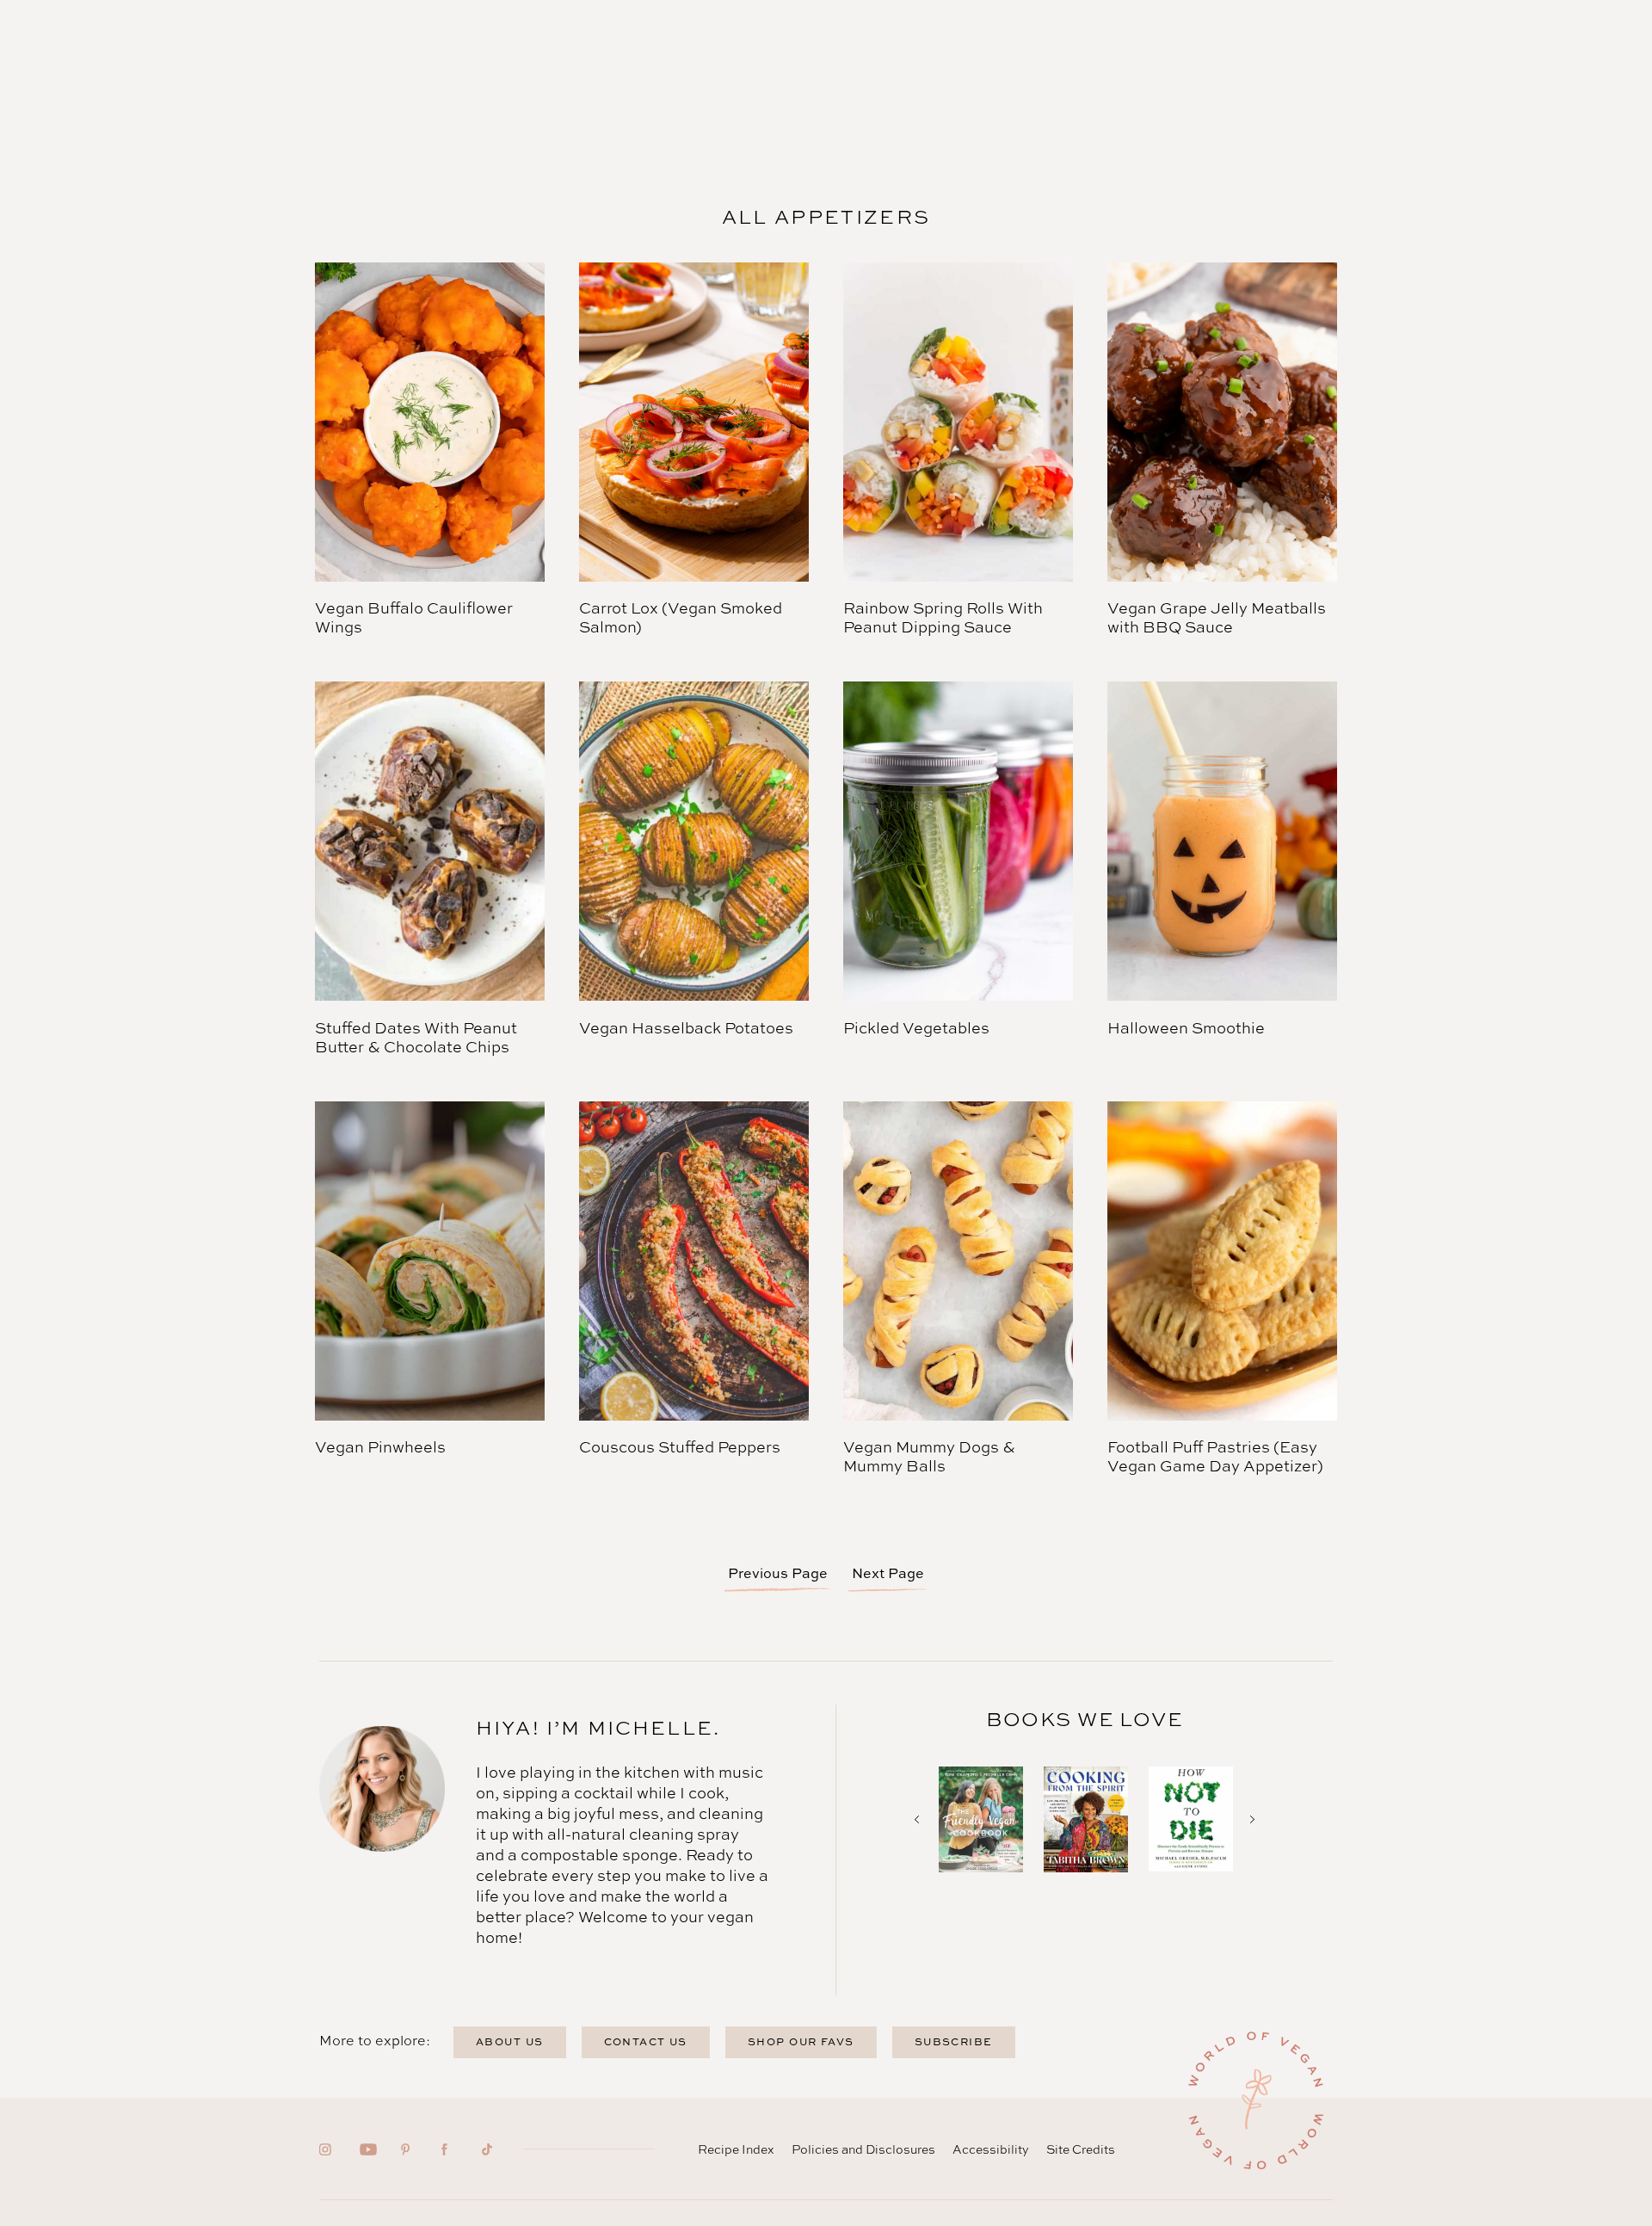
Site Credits (1081, 2149)
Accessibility (991, 2149)
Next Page (888, 1573)
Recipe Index (736, 2149)
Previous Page (778, 1573)
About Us (510, 2041)
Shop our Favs (801, 2041)
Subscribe (954, 2041)
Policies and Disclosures (863, 2149)
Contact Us (646, 2041)
